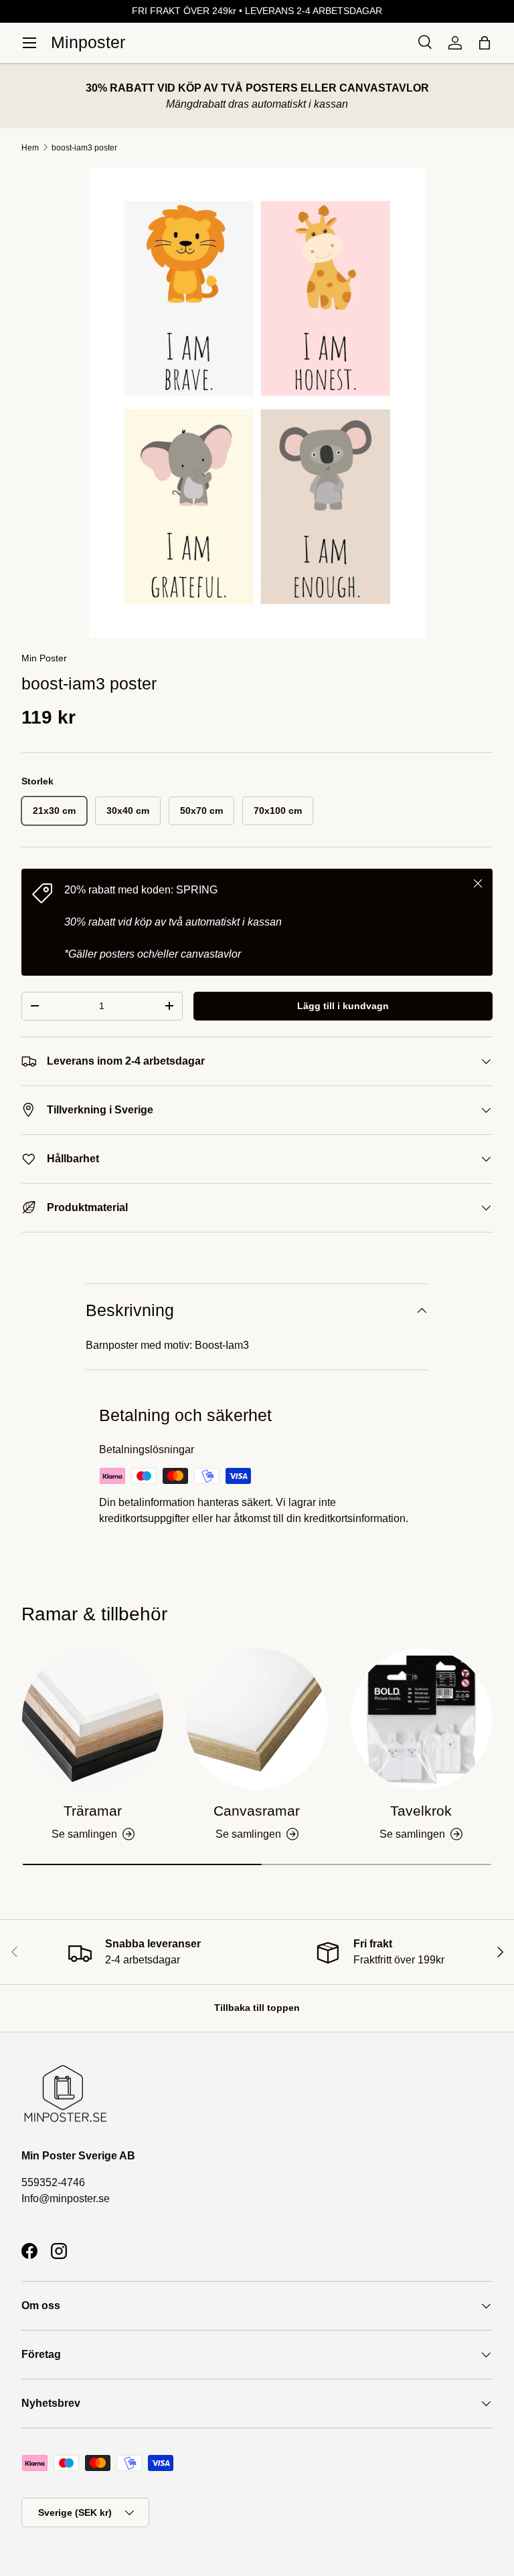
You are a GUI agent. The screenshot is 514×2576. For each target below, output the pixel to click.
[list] (257, 403)
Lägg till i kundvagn (343, 1006)
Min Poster (44, 658)
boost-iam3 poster (84, 148)
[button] (485, 43)
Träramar (93, 1811)
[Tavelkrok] (421, 1719)
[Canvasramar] (257, 1719)
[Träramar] (93, 1719)
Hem (30, 148)
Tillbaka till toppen (257, 2008)
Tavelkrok (421, 1811)
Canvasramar (257, 1811)
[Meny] (29, 43)
